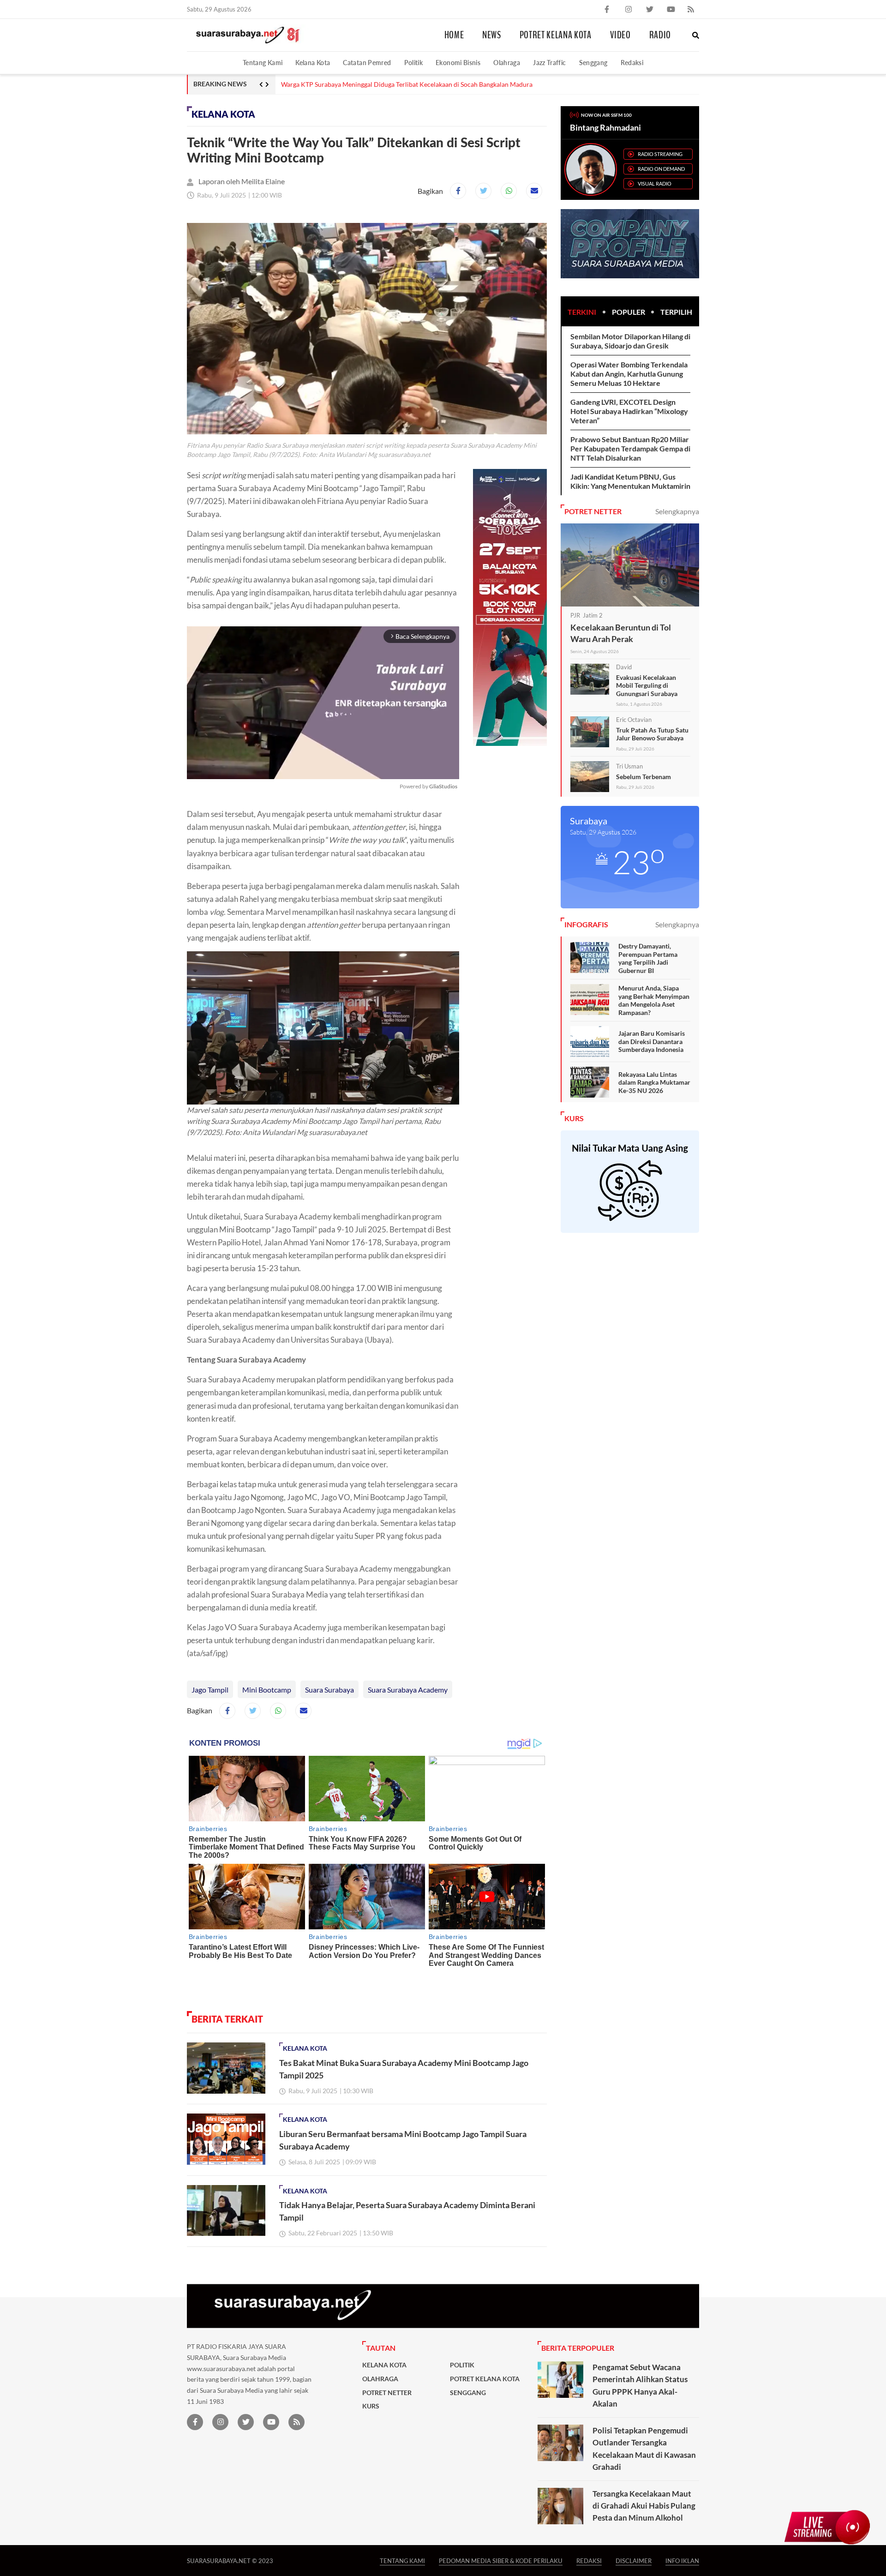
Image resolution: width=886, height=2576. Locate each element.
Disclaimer (634, 2561)
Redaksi (632, 63)
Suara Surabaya (329, 1690)
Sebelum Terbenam (644, 777)
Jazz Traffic (549, 63)
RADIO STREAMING (660, 154)
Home (454, 35)
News (492, 35)
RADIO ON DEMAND (661, 169)
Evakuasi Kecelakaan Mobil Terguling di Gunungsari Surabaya (647, 685)
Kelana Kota (313, 63)
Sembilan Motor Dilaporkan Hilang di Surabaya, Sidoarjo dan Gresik (630, 341)
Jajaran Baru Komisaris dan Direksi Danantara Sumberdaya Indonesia (652, 1041)
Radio (660, 35)
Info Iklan (682, 2561)
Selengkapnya (677, 511)
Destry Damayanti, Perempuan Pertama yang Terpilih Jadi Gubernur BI (648, 958)
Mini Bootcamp (267, 1690)
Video (620, 35)
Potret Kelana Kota (556, 35)
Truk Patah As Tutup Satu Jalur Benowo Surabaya (652, 734)
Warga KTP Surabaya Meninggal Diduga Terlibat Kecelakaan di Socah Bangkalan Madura (407, 84)
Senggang (593, 63)
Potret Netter (387, 2393)
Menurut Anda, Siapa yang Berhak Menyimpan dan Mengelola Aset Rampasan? (654, 1000)
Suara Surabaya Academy (408, 1690)
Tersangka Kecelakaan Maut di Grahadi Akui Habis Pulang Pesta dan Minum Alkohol (644, 2506)
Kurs (371, 2406)
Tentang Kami (263, 63)
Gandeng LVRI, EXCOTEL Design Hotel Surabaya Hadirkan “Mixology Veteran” (629, 411)
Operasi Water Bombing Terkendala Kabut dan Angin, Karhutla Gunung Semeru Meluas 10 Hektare (629, 374)
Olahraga (507, 63)
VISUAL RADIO (655, 183)
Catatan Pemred (367, 63)
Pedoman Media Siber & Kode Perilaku (501, 2561)
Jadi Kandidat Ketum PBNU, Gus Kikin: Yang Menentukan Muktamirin (630, 481)
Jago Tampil (210, 1690)
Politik (414, 63)
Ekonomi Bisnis (458, 63)
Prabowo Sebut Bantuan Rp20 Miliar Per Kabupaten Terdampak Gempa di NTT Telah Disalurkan (630, 448)
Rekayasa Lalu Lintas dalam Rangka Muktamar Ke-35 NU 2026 (654, 1082)
